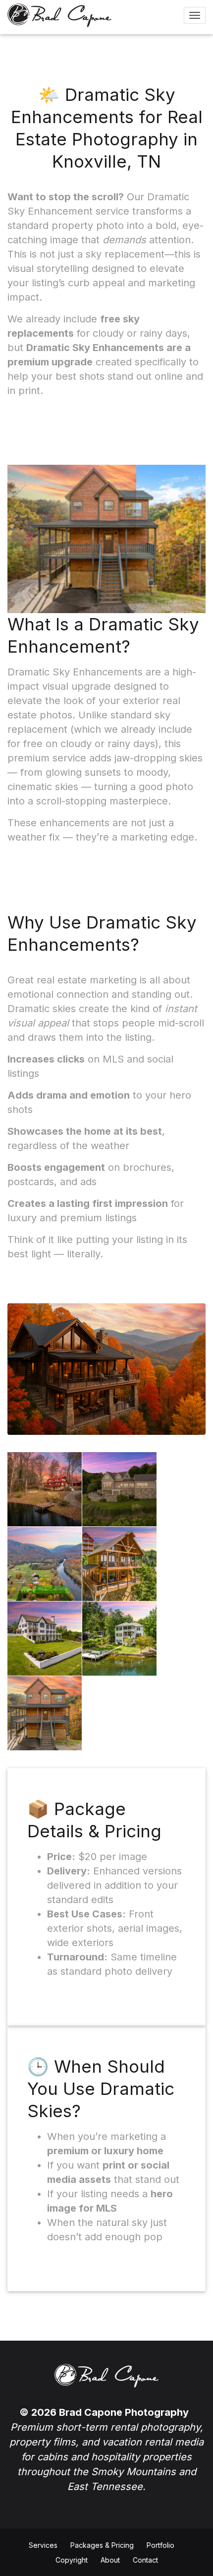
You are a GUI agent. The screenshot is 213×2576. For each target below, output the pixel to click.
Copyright (72, 2560)
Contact (145, 2560)
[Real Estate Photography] (59, 15)
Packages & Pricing (102, 2545)
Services (43, 2545)
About (110, 2560)
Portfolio (160, 2545)
